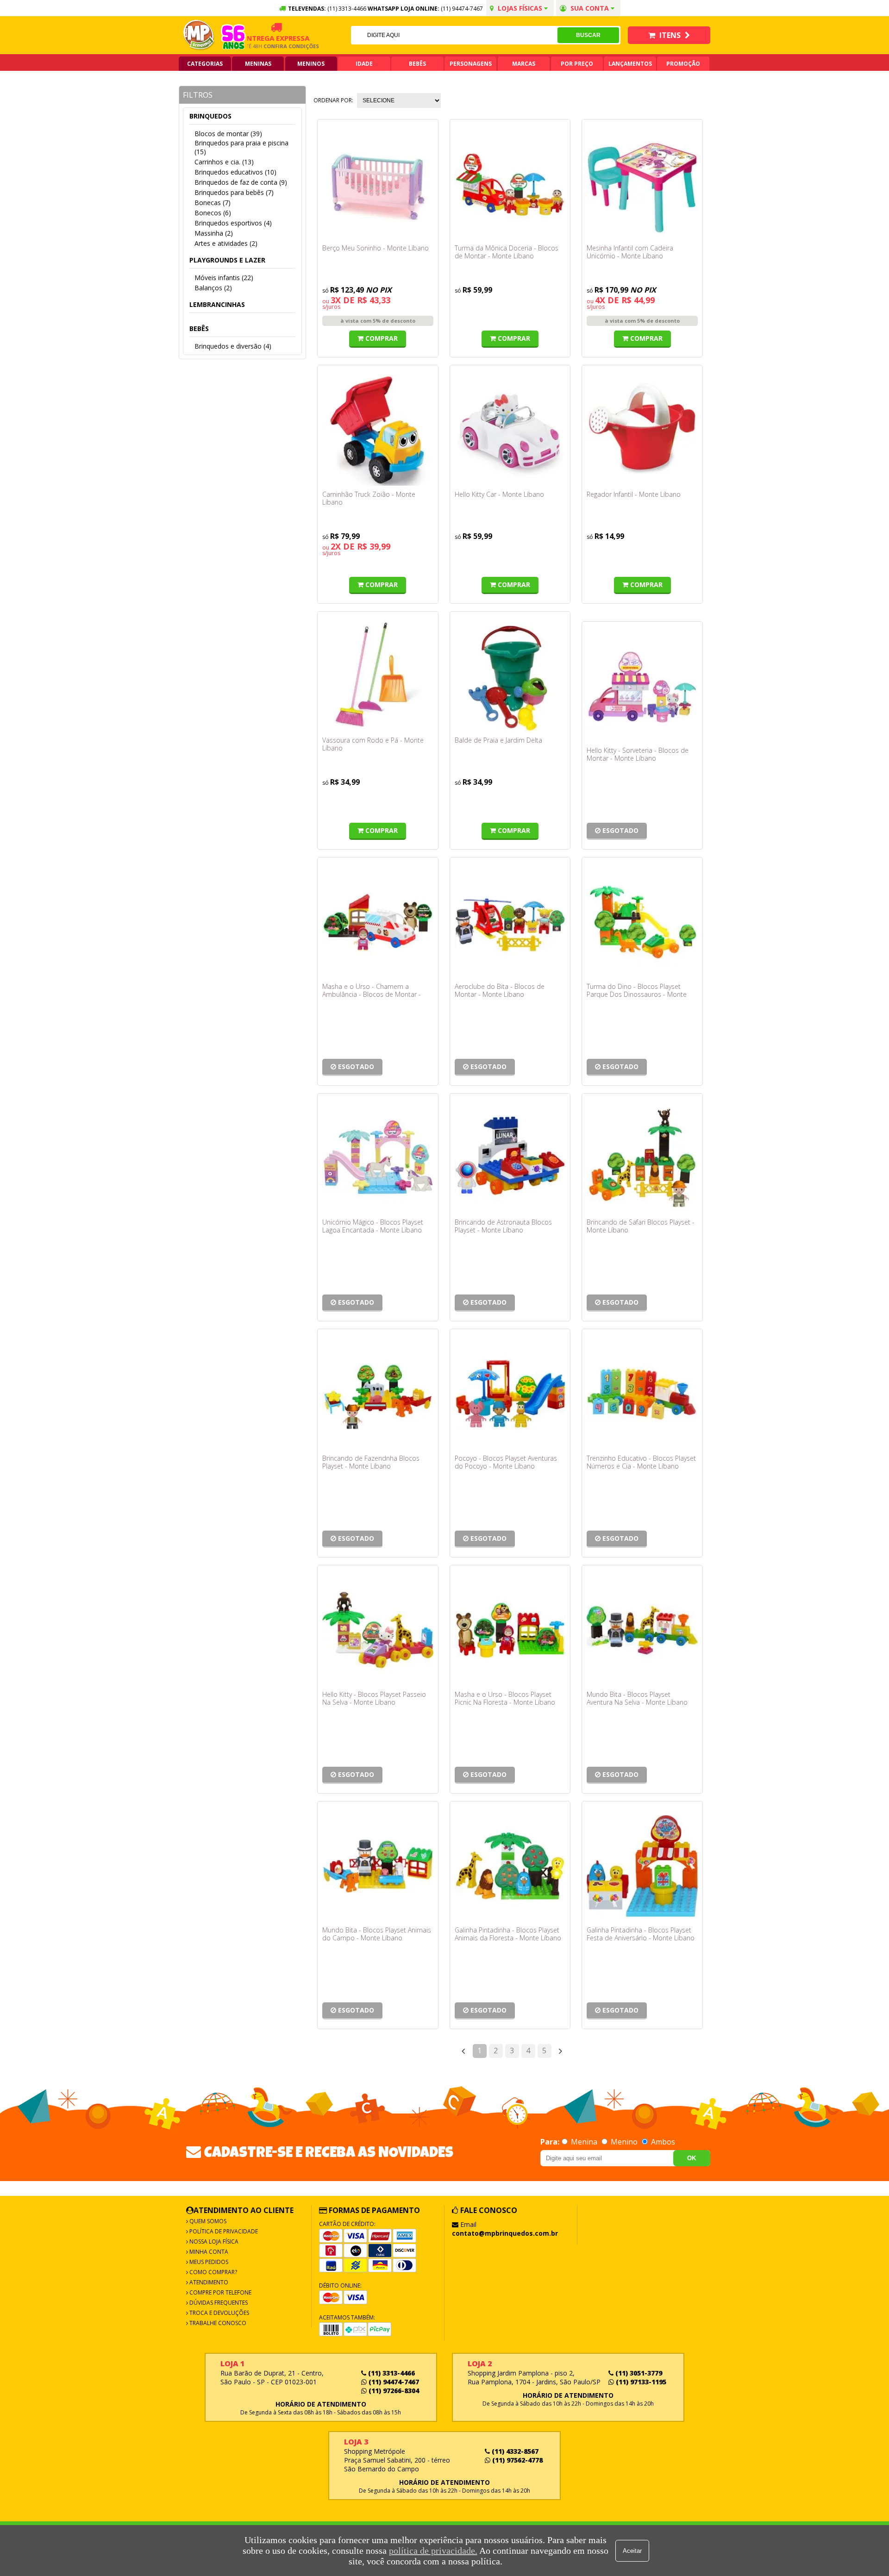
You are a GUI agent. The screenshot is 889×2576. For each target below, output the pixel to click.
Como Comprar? (213, 2272)
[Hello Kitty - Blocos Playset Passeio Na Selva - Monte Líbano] (378, 1630)
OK (692, 2158)
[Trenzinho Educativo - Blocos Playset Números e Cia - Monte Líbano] (642, 1394)
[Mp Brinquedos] (199, 35)
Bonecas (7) (213, 203)
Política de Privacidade (223, 2231)
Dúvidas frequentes (218, 2303)
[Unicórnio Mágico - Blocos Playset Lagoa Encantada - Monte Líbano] (378, 1158)
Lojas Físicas (520, 8)
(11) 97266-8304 (393, 2391)
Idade (364, 64)
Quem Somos (207, 2221)
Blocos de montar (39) (228, 134)
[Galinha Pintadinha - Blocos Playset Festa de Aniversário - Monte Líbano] (642, 1866)
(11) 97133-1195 (640, 2382)
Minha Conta (208, 2252)
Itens (670, 35)
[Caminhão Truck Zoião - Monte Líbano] (378, 430)
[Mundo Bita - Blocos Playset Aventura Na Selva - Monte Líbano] (642, 1630)
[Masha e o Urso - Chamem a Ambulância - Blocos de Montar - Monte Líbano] (378, 922)
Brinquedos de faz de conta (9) (241, 182)
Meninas (258, 64)
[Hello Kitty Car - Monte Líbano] (510, 430)
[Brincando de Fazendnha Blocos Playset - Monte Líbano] (378, 1394)
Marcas (524, 64)
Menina (584, 2142)
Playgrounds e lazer (227, 260)
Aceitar (632, 2551)
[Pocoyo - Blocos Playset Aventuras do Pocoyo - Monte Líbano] (510, 1394)
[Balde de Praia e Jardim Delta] (510, 676)
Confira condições (264, 46)
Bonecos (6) (213, 213)
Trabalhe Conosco (217, 2323)
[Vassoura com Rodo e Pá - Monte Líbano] (378, 676)
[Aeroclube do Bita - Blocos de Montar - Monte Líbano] (510, 922)
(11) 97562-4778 (516, 2460)
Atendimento (208, 2282)
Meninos (311, 64)
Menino (624, 2142)
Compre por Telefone (220, 2292)
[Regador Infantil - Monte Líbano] (642, 430)
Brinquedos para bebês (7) (234, 192)
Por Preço (577, 64)
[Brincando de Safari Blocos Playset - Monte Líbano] (642, 1158)
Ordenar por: (333, 100)
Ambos (662, 2142)
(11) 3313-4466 (391, 2373)
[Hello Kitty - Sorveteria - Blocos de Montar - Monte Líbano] (642, 687)
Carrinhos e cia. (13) (224, 162)
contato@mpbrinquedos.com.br (505, 2233)
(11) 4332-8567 (514, 2451)
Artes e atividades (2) (226, 243)
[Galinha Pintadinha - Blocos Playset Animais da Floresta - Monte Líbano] (510, 1866)
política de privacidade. (433, 2551)
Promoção (683, 64)
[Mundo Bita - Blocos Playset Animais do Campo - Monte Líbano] (378, 1866)
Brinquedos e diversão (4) (233, 346)
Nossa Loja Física (213, 2241)
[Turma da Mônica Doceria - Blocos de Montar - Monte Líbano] (510, 184)
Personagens (471, 64)
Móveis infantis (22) (224, 278)
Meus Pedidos (208, 2262)
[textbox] (454, 35)
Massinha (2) (214, 233)
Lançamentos (630, 64)
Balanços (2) (213, 288)
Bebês (417, 64)
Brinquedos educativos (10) (235, 172)
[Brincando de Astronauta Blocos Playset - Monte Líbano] (510, 1158)
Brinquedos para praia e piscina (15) (241, 147)
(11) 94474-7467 (462, 9)
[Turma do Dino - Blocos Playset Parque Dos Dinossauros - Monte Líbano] (642, 922)
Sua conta (590, 8)
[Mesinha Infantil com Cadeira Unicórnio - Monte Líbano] (642, 184)
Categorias (205, 64)
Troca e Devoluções (219, 2313)
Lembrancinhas (217, 304)
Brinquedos (210, 116)
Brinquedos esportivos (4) (233, 223)
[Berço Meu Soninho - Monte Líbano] (378, 184)
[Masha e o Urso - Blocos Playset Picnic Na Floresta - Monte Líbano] (510, 1630)
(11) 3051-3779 (638, 2373)
